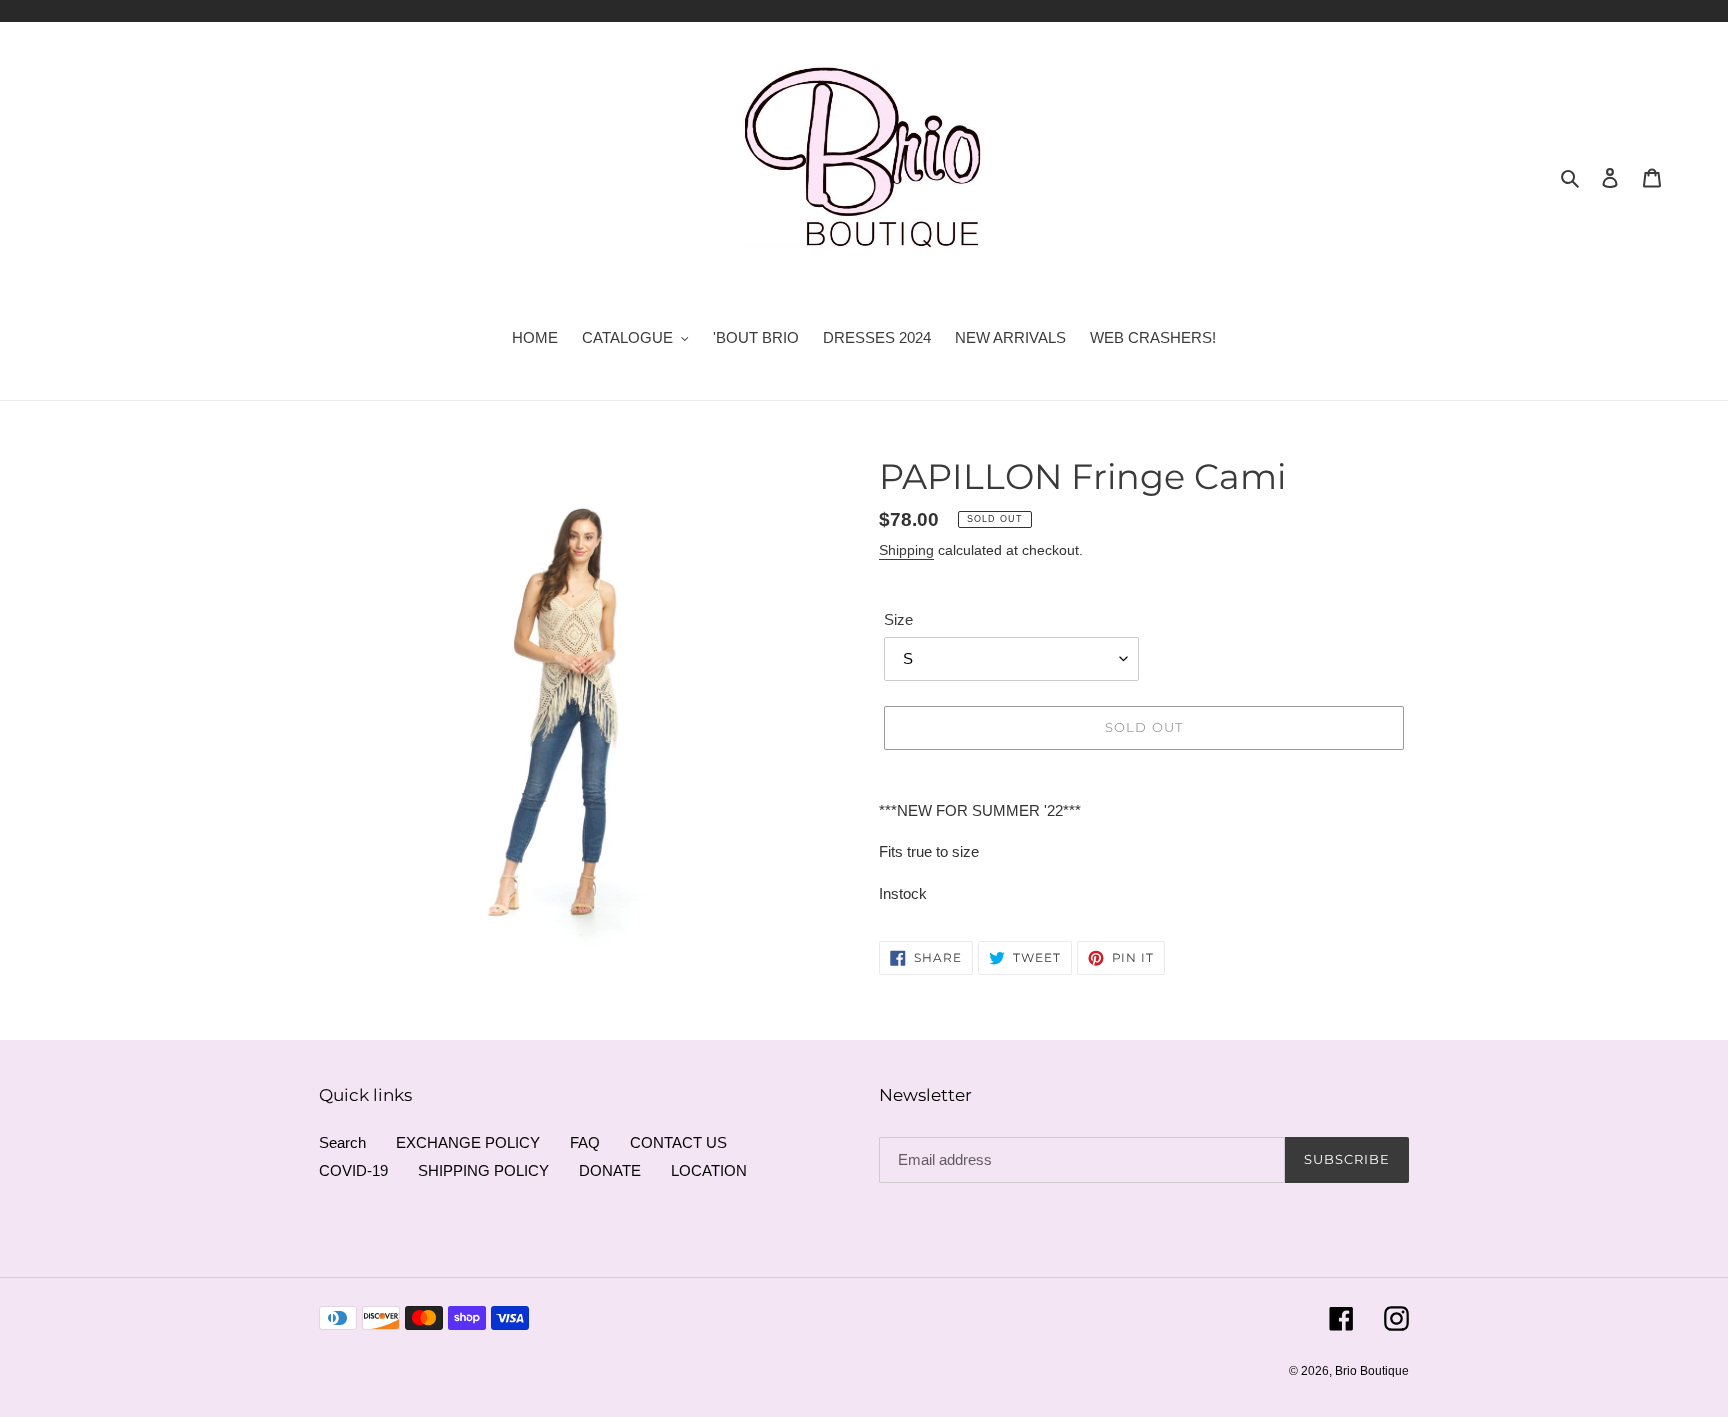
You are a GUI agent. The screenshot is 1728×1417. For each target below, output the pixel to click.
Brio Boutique (1372, 1371)
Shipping (906, 550)
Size (898, 619)
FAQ (585, 1142)
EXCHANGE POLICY (468, 1142)
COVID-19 (353, 1170)
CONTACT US (678, 1142)
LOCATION (709, 1170)
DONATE (610, 1170)
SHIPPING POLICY (483, 1170)
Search (342, 1142)
